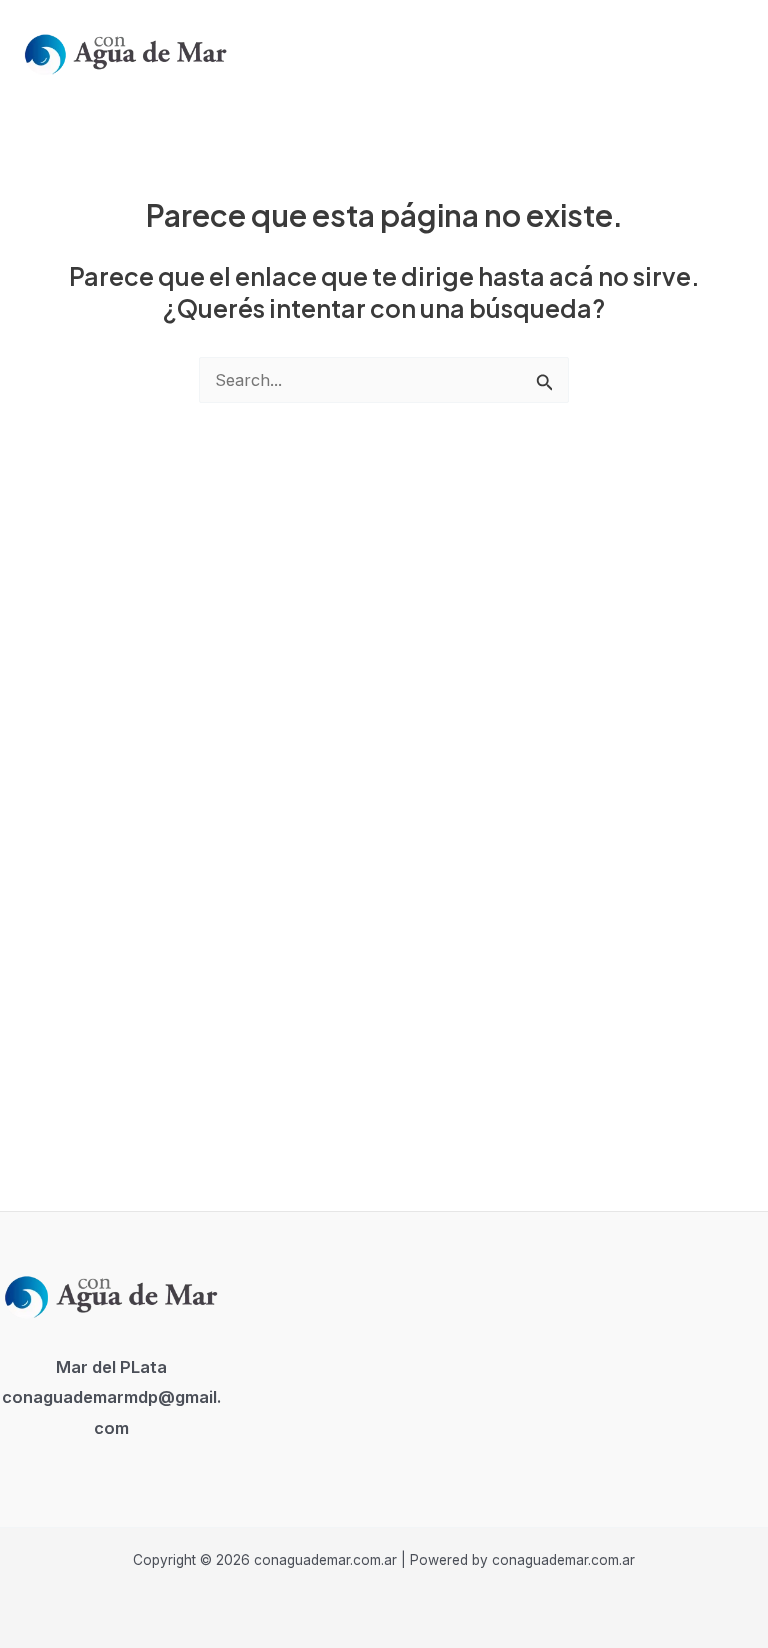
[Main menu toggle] (726, 51)
